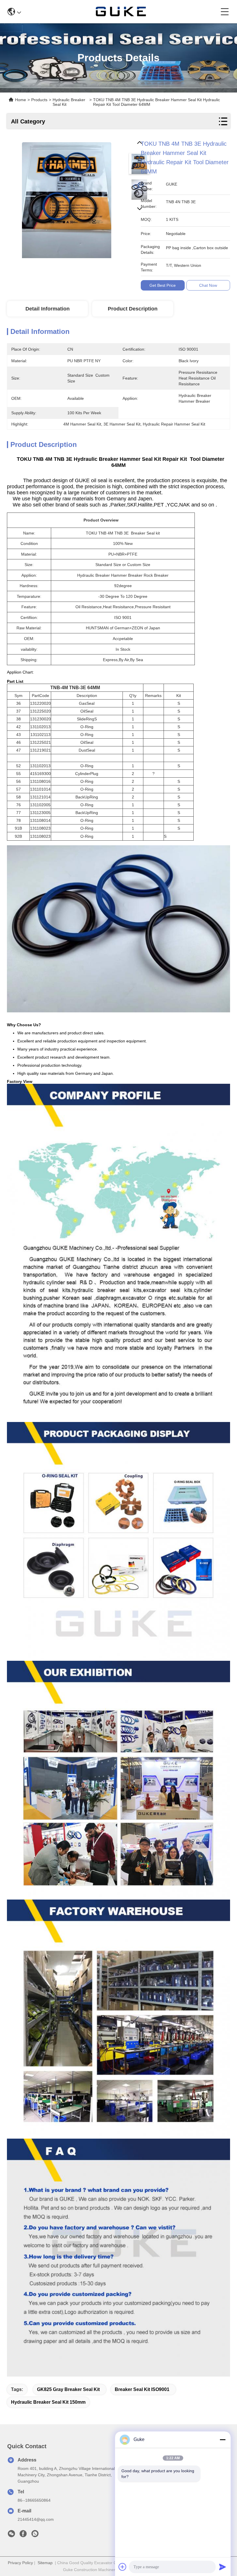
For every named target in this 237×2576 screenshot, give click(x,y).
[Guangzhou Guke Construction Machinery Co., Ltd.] (121, 12)
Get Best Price (163, 285)
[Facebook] (23, 2535)
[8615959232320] (35, 2535)
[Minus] (223, 2440)
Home (21, 100)
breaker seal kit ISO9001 (142, 2389)
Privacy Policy (20, 2563)
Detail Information (48, 309)
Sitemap (45, 2563)
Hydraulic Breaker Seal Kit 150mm (48, 2402)
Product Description (133, 309)
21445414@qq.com (36, 2519)
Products (39, 100)
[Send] (223, 2567)
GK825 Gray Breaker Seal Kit (68, 2389)
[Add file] (123, 2567)
